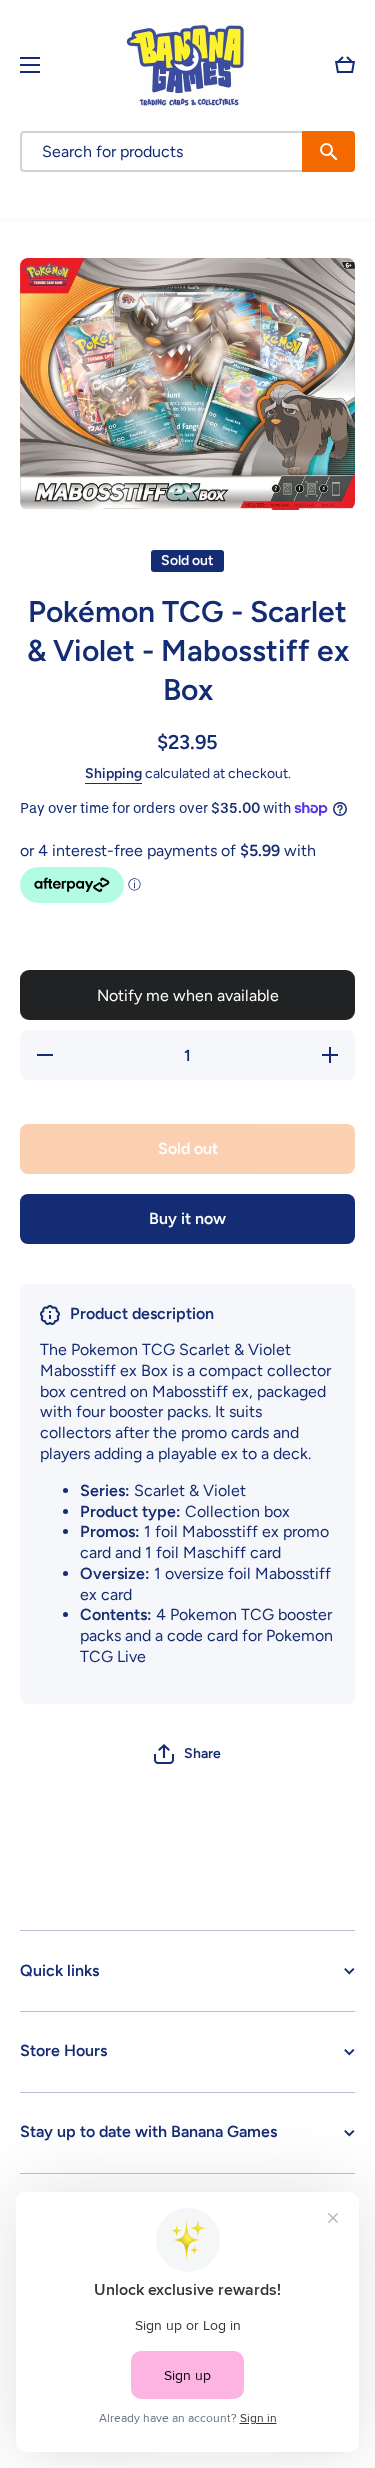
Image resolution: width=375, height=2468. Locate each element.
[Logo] (188, 64)
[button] (345, 65)
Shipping (113, 773)
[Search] (328, 151)
